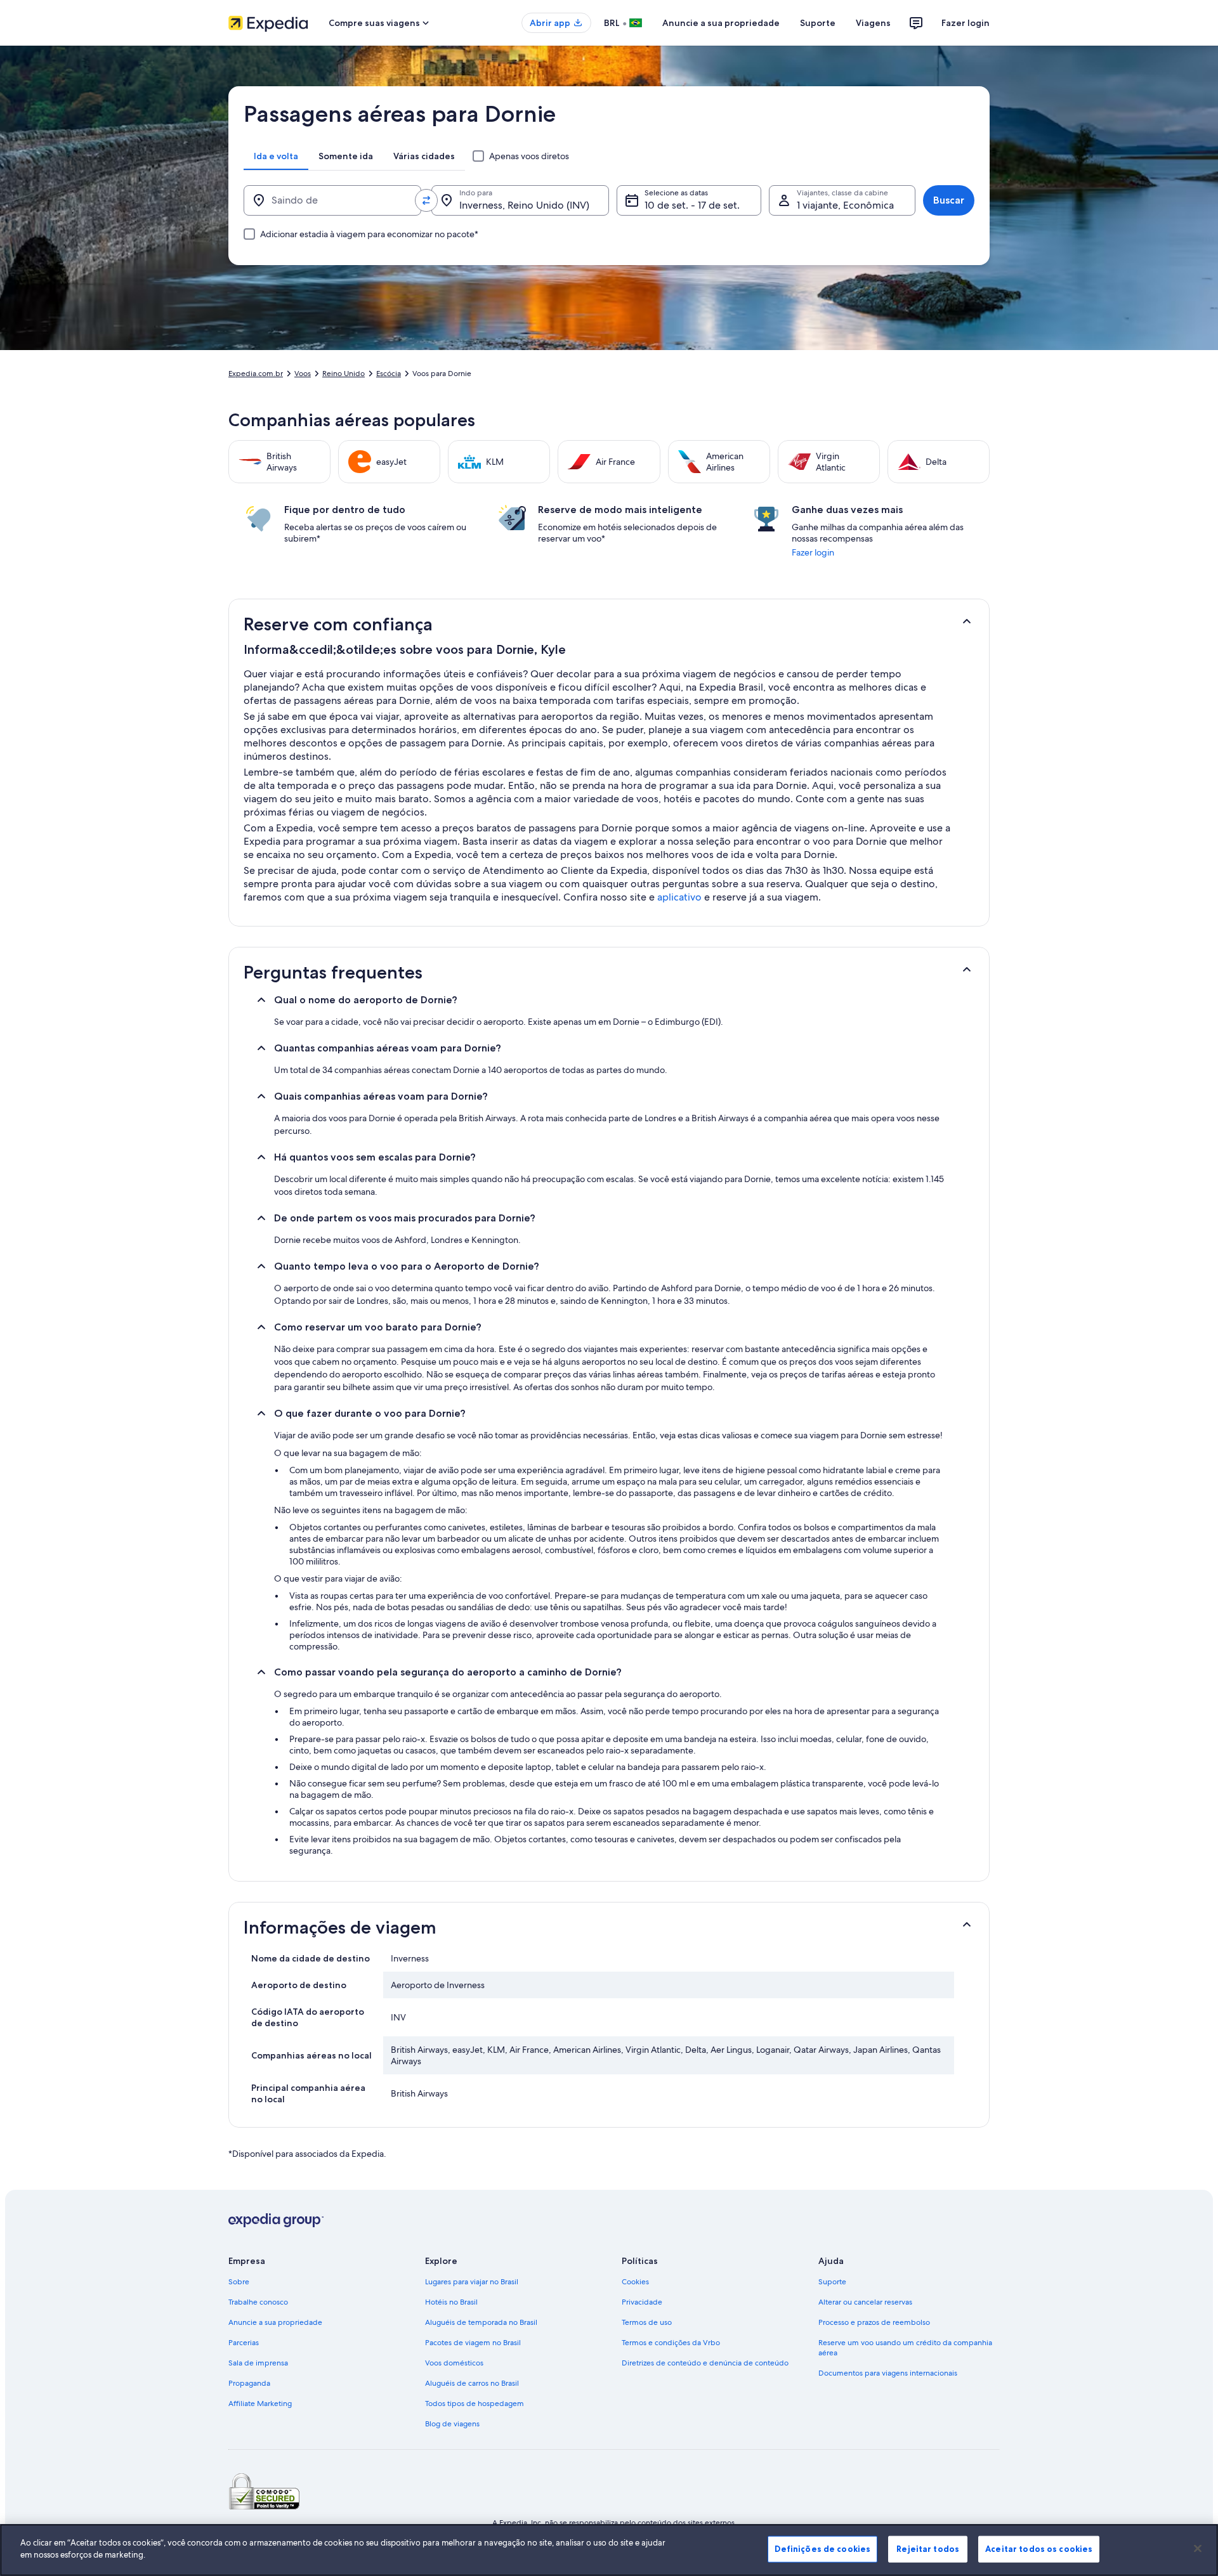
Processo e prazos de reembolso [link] (874, 2322)
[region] (609, 2550)
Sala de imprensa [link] (258, 2363)
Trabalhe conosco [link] (258, 2302)
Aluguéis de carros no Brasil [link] (472, 2383)
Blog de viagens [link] (452, 2424)
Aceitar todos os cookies (1039, 2549)
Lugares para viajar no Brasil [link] (472, 2282)
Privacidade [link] (642, 2302)
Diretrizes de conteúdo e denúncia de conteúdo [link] (705, 2363)
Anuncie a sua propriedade (721, 23)
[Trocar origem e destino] (426, 200)
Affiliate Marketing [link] (260, 2404)
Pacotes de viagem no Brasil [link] (473, 2343)
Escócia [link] (389, 374)
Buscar (949, 200)
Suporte (818, 23)
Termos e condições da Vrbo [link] (671, 2343)
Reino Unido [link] (344, 374)
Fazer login (966, 23)
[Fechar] (1198, 2548)
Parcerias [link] (244, 2343)
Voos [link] (303, 374)
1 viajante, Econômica (845, 205)
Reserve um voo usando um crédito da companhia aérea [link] (905, 2348)
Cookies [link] (635, 2282)
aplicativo (679, 897)
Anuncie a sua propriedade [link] (275, 2322)
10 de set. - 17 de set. (692, 205)
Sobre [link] (239, 2282)
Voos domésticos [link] (454, 2363)
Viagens (873, 23)
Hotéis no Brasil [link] (451, 2302)
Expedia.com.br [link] (256, 374)
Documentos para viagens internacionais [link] (888, 2373)
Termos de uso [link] (647, 2322)
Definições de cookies (822, 2549)
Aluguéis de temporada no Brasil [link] (481, 2322)
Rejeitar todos (928, 2549)
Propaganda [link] (249, 2383)
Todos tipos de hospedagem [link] (475, 2404)
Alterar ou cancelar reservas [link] (865, 2302)
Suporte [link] (832, 2282)
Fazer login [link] (813, 552)
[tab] (276, 156)
